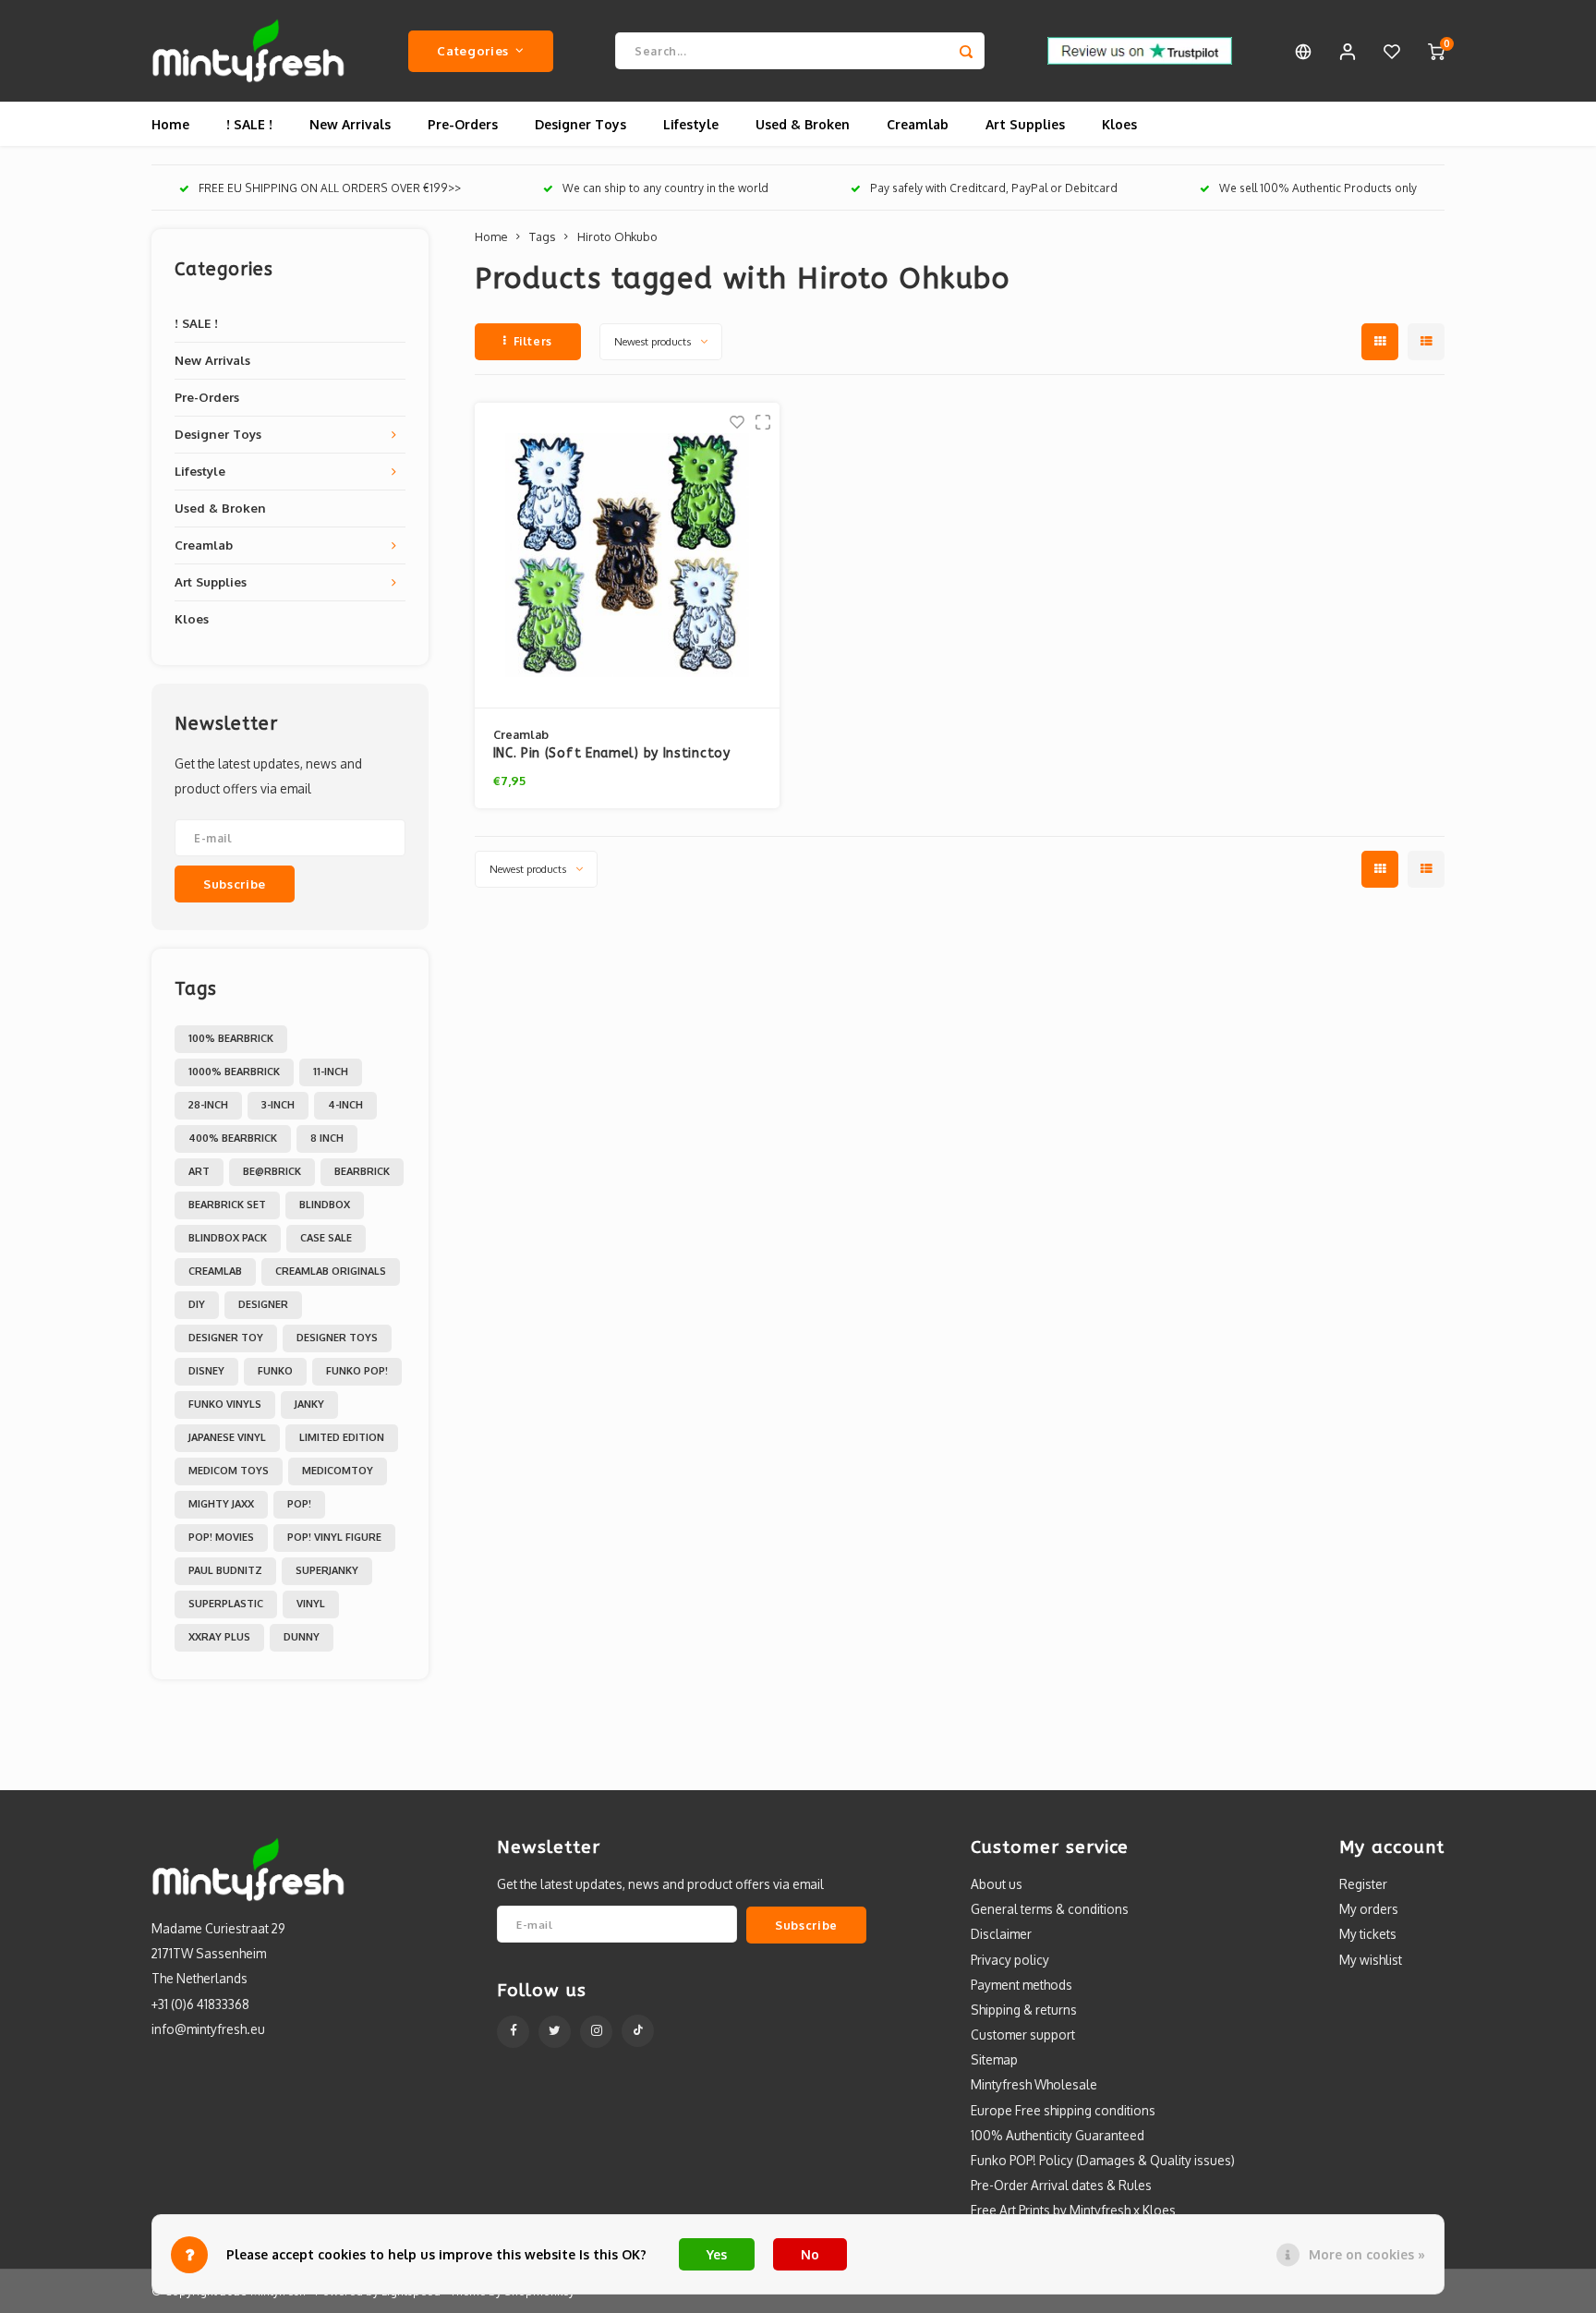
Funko (275, 1371)
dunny (302, 1637)
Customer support (1023, 2034)
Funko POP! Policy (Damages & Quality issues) (1103, 2160)
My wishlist (1371, 1960)
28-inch (208, 1105)
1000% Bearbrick (234, 1072)
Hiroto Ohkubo (617, 236)
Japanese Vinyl (227, 1437)
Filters (533, 341)
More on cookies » (1367, 2254)
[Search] (966, 51)
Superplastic (226, 1604)
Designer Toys (580, 124)
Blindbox (325, 1205)
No (810, 2254)
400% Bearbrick (233, 1138)
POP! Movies (221, 1537)
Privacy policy (1010, 1960)
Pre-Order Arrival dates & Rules (1061, 2185)
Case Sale (326, 1238)
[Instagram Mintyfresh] (596, 2032)
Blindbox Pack (228, 1238)
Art (199, 1171)
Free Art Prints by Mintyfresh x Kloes (1073, 2210)
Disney (206, 1371)
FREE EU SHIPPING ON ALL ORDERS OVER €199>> (330, 188)
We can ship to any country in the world (665, 188)
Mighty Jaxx (221, 1504)
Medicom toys (229, 1471)
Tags (542, 236)
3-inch (278, 1105)
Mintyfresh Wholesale (1034, 2084)
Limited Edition (342, 1437)
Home (170, 124)
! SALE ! (249, 124)
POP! (299, 1504)
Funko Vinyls (225, 1404)
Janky (309, 1404)
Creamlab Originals (331, 1271)
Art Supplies (1025, 124)
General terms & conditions (1050, 1909)
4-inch (345, 1105)
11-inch (331, 1072)
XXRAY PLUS (219, 1637)
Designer (263, 1304)
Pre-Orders (463, 124)
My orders (1369, 1909)
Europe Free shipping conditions (1063, 2110)
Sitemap (994, 2059)
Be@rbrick (272, 1171)
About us (997, 1884)
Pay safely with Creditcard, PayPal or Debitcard (994, 188)
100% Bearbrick (231, 1038)
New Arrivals (350, 124)
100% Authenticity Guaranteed (1058, 2135)
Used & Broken (803, 124)
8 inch (327, 1138)
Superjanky (327, 1570)
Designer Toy (226, 1338)
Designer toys (337, 1338)
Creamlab (918, 124)
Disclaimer (1001, 1934)
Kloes (1119, 124)
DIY (197, 1304)
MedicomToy (338, 1471)
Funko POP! (357, 1371)
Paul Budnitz (225, 1570)
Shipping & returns (1024, 2010)
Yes (717, 2254)
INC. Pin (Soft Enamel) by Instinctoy (612, 753)
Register (1363, 1884)
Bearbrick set (227, 1205)
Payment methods (1022, 1985)
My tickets (1368, 1934)
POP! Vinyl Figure (334, 1537)
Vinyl (311, 1604)
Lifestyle (691, 124)
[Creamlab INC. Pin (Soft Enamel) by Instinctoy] (627, 556)
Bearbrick (362, 1171)
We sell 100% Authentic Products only (1318, 188)
